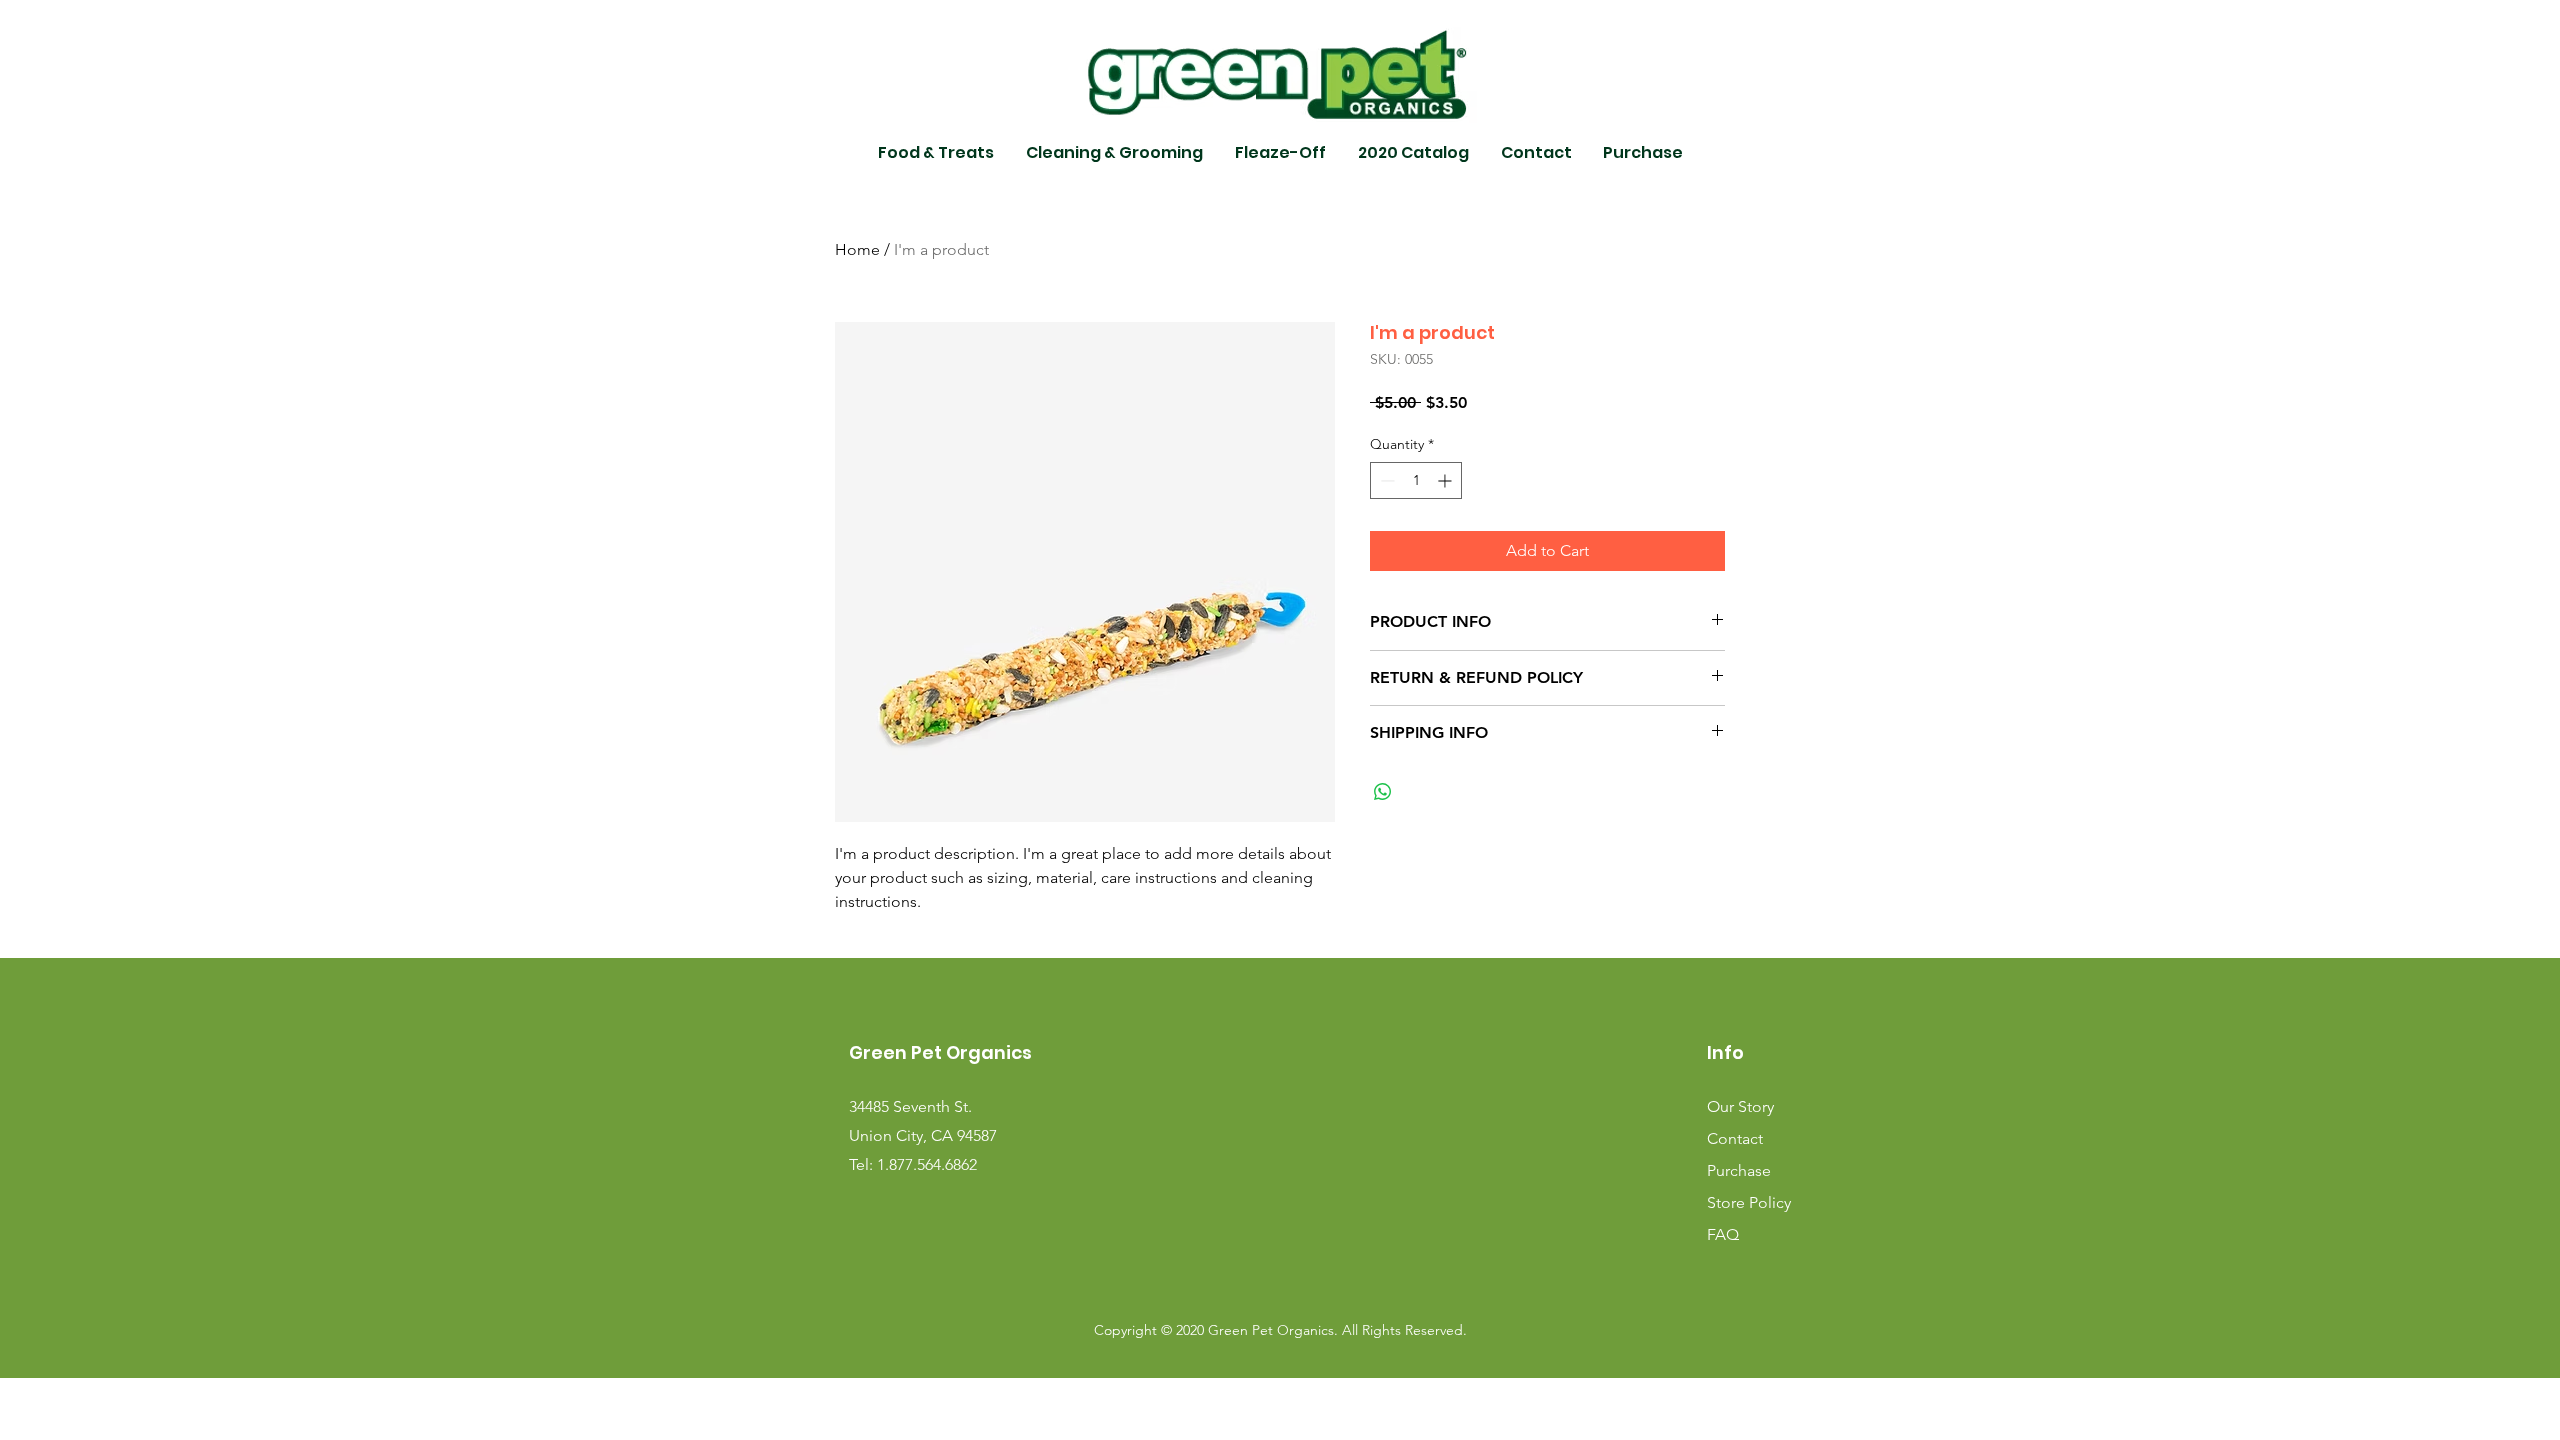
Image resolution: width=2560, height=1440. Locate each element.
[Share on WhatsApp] (1383, 792)
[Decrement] (1385, 480)
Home (857, 249)
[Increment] (1446, 480)
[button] (936, 153)
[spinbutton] (1416, 480)
